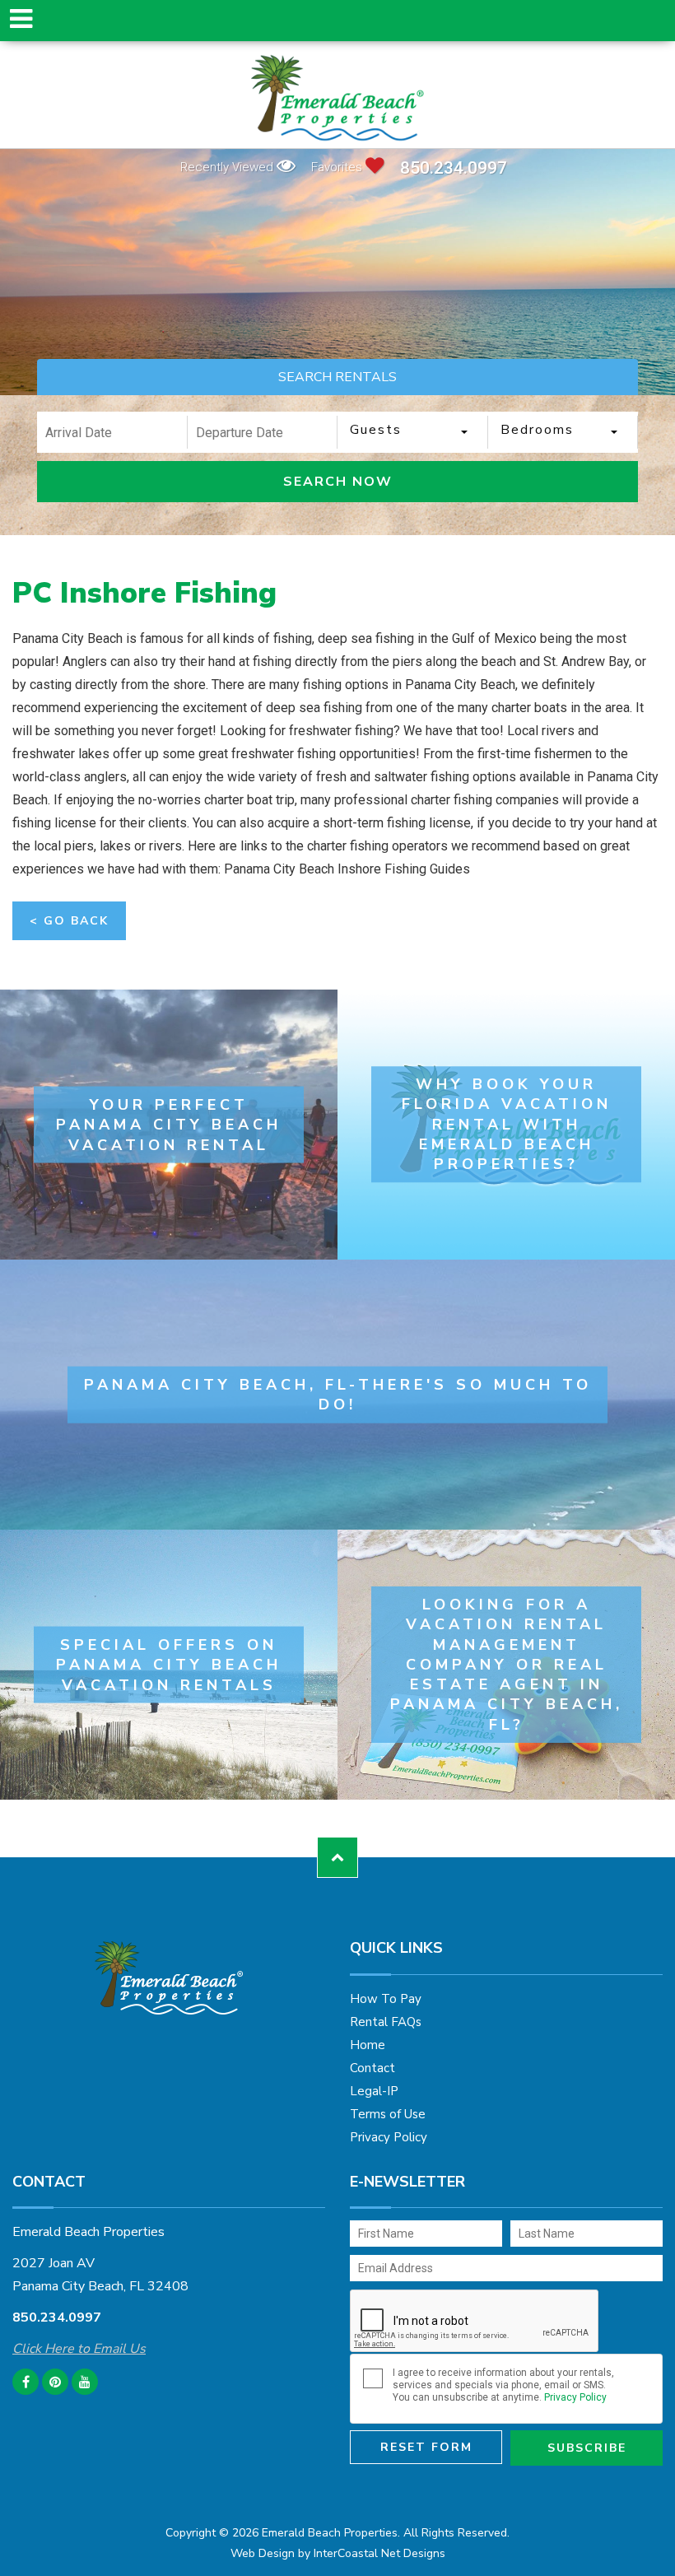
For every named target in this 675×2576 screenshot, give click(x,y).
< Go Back (69, 921)
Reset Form (426, 2447)
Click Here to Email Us (79, 2349)
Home (368, 2045)
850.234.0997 (454, 168)
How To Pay (386, 1999)
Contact (372, 2068)
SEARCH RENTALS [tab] (337, 377)
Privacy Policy (389, 2137)
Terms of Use (388, 2114)
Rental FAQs (386, 2022)
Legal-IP (374, 2091)
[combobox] (413, 432)
